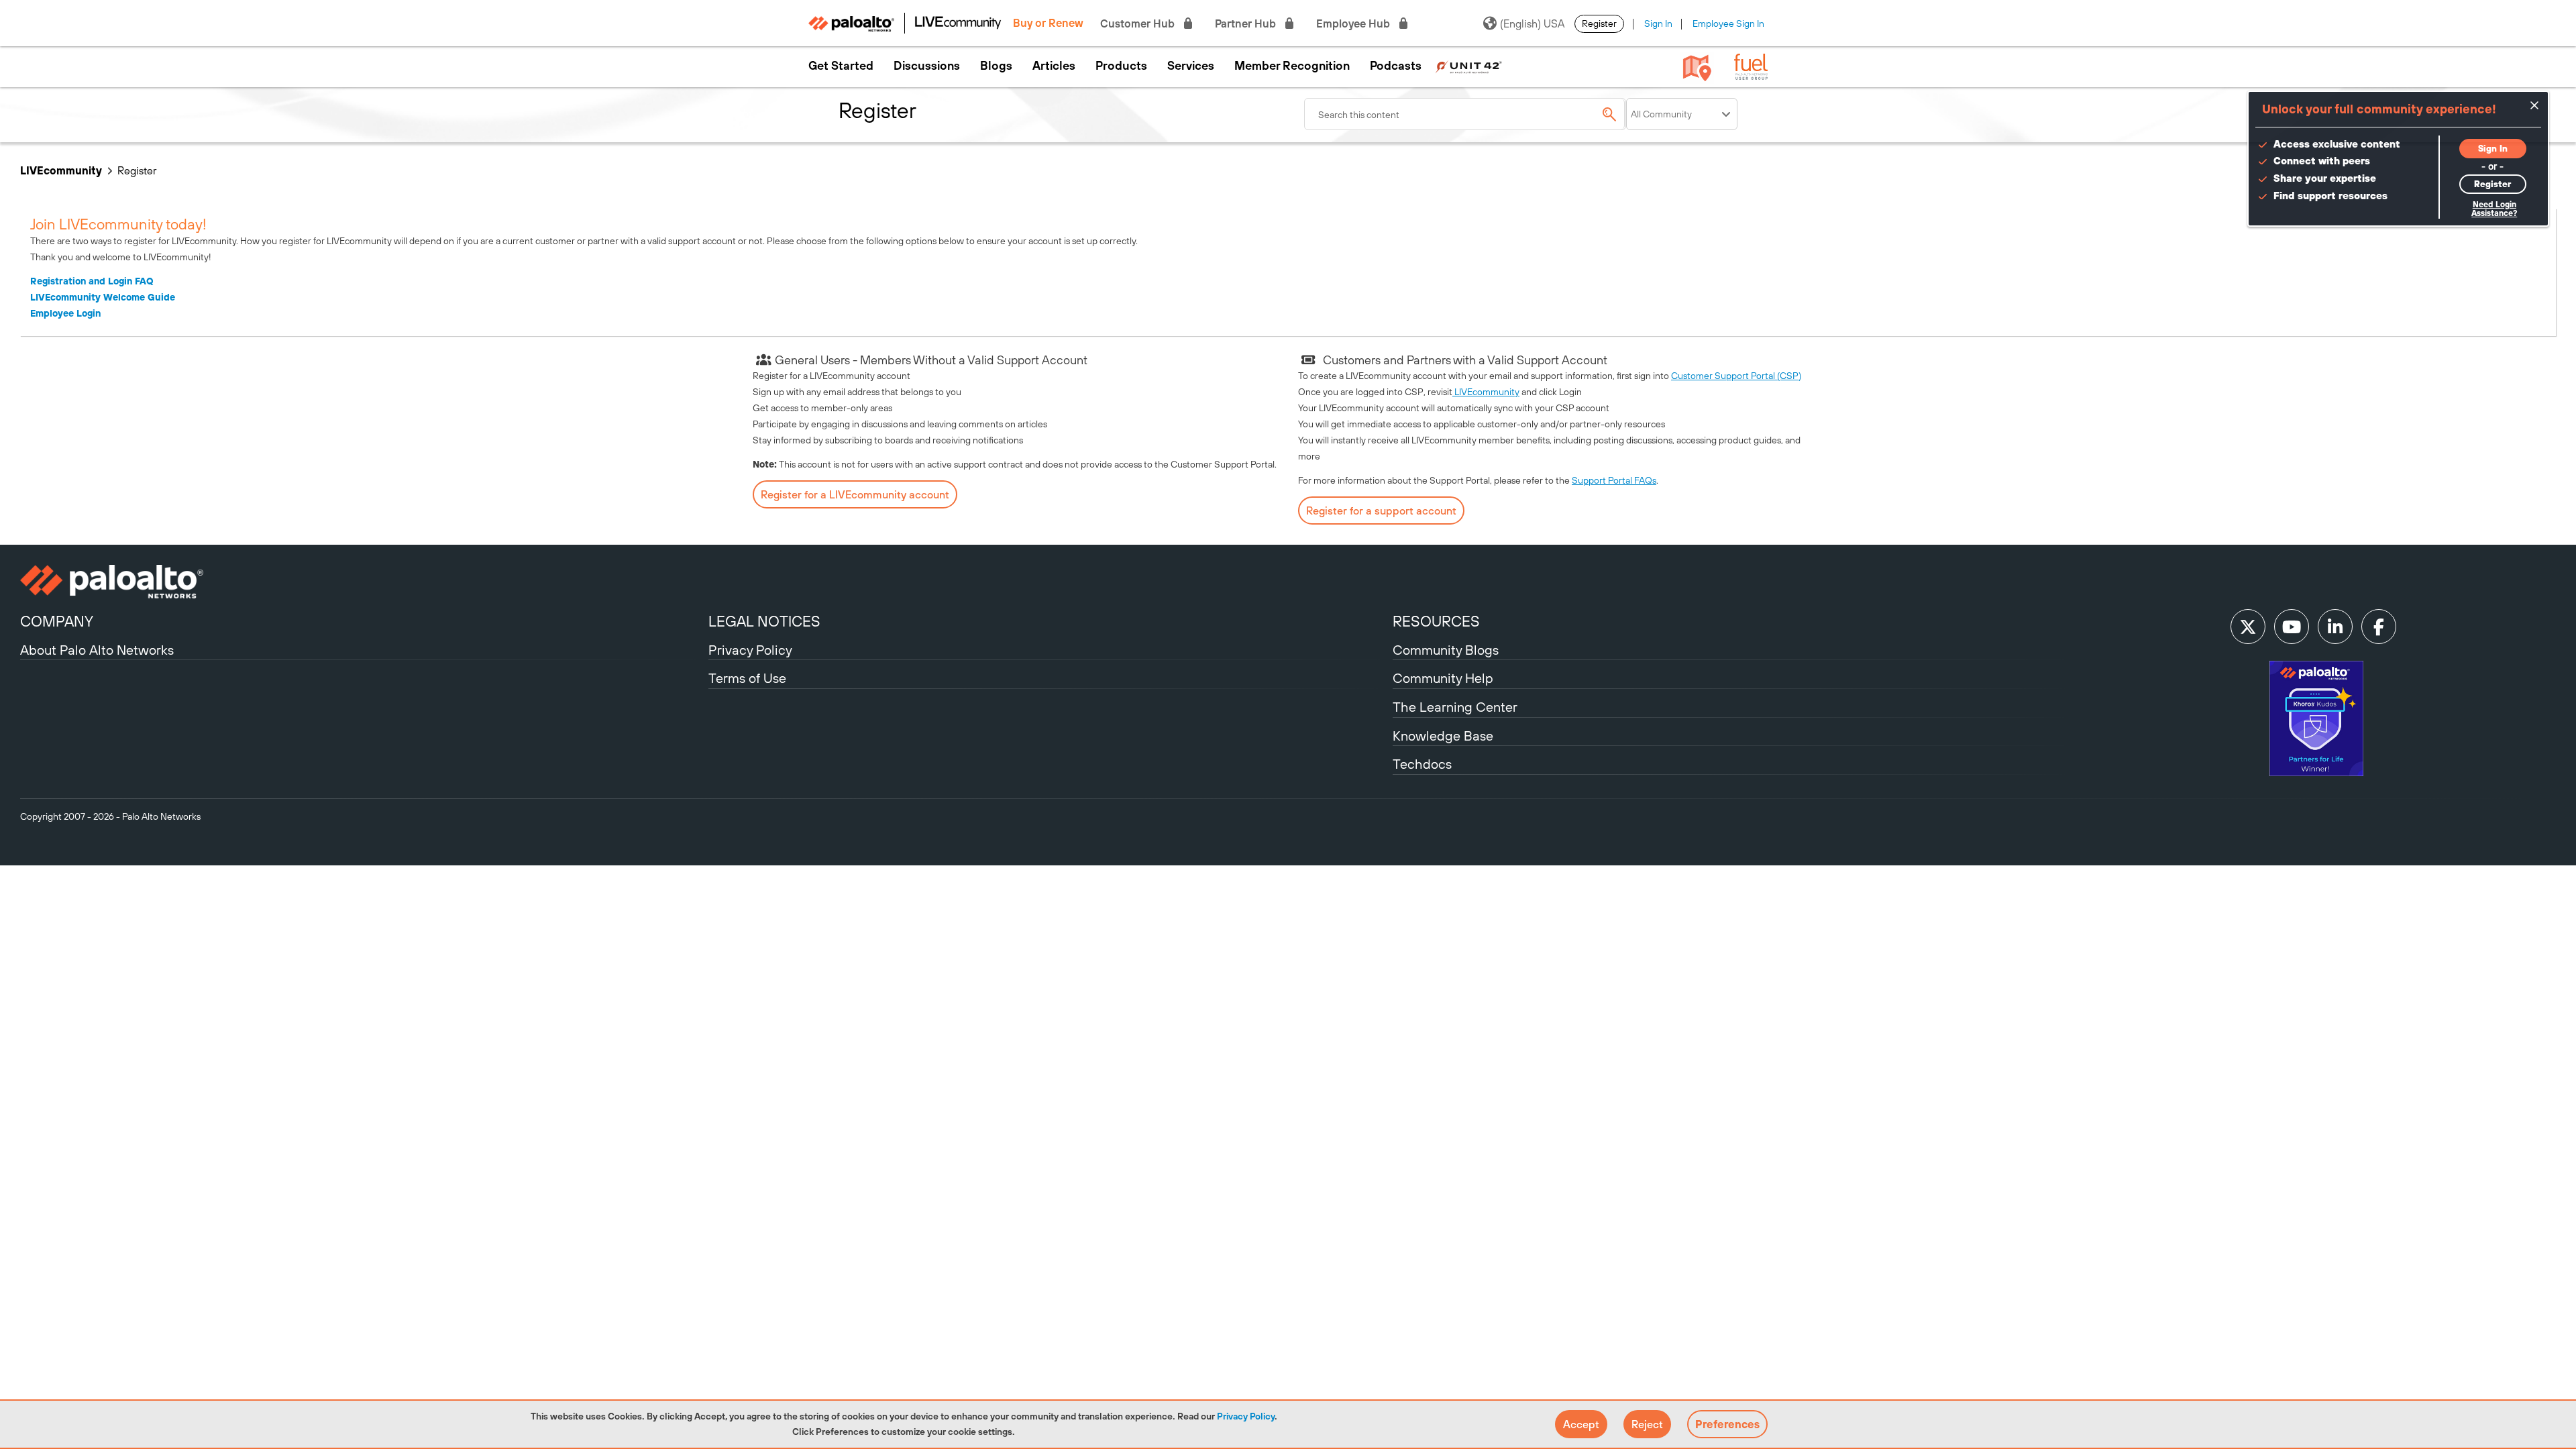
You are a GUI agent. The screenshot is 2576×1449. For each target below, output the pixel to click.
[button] (1581, 1424)
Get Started (841, 66)
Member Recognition (1292, 66)
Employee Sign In (1728, 23)
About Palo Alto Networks (97, 650)
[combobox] (1465, 114)
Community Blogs (1446, 650)
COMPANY (57, 621)
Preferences (1727, 1424)
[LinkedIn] (2335, 627)
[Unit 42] (1468, 66)
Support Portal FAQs (1614, 480)
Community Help (1443, 678)
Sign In (1658, 23)
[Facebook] (2379, 627)
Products (1121, 66)
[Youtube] (2292, 627)
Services (1191, 66)
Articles (1054, 66)
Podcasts (1396, 66)
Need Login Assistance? (2494, 209)
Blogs (996, 66)
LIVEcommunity (61, 170)
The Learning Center (1455, 707)
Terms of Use (747, 678)
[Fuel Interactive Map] (1697, 67)
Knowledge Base (1443, 736)
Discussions (927, 66)
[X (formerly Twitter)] (2248, 627)
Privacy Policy (1246, 1416)
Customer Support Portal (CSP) (1736, 376)
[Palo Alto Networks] (363, 582)
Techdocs (1422, 764)
